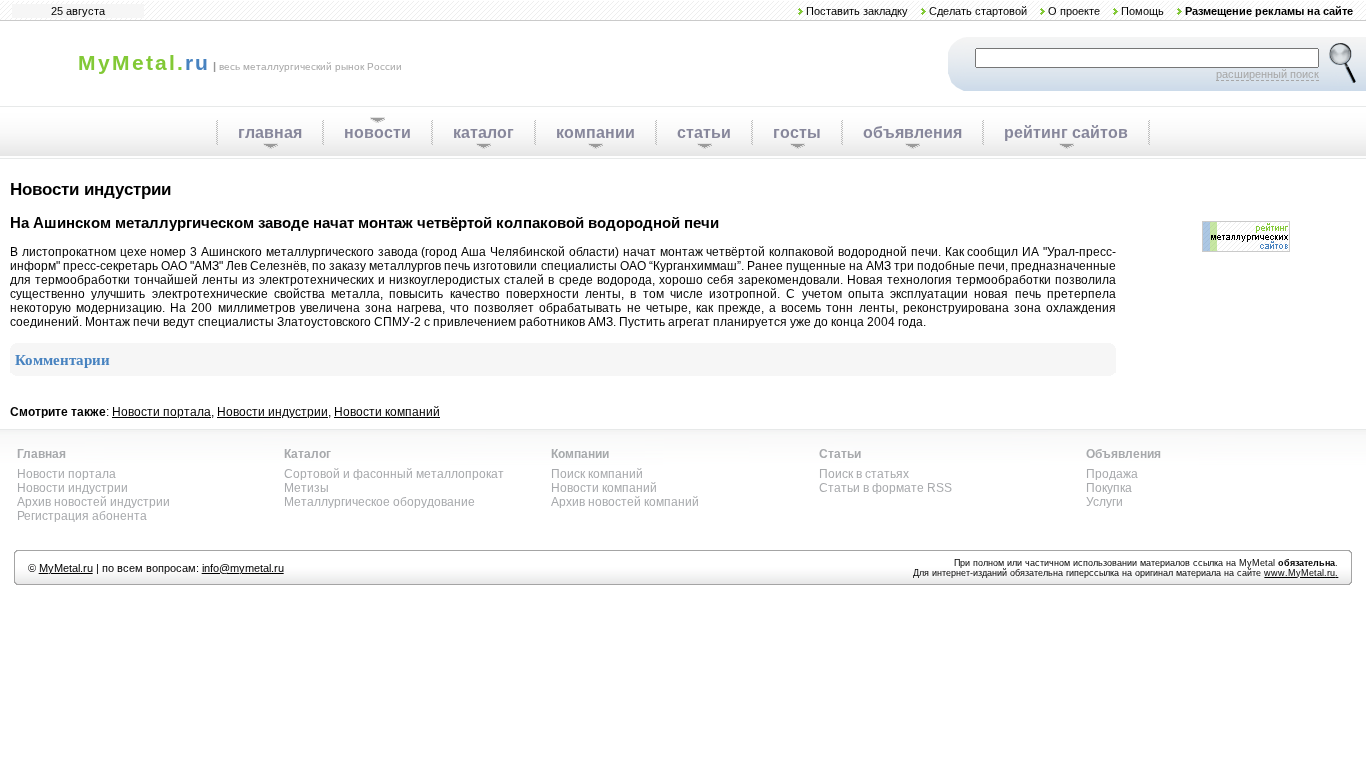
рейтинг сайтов (1066, 132)
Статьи (840, 454)
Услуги (1104, 502)
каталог (483, 132)
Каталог (307, 454)
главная (270, 132)
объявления (912, 132)
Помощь (1142, 11)
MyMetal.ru (66, 568)
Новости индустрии (272, 412)
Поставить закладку (857, 11)
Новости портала (161, 412)
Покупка (1109, 488)
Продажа (1112, 474)
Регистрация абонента (82, 516)
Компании (580, 454)
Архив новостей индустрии (93, 502)
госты (797, 132)
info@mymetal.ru (243, 568)
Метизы (306, 488)
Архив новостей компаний (625, 502)
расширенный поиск (1267, 74)
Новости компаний (387, 412)
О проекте (1074, 11)
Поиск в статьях (864, 474)
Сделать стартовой (978, 11)
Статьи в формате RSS (885, 488)
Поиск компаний (597, 474)
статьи (704, 132)
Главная (41, 454)
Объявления (1123, 454)
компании (595, 132)
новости (377, 132)
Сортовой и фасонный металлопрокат (394, 474)
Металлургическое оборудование (379, 502)
